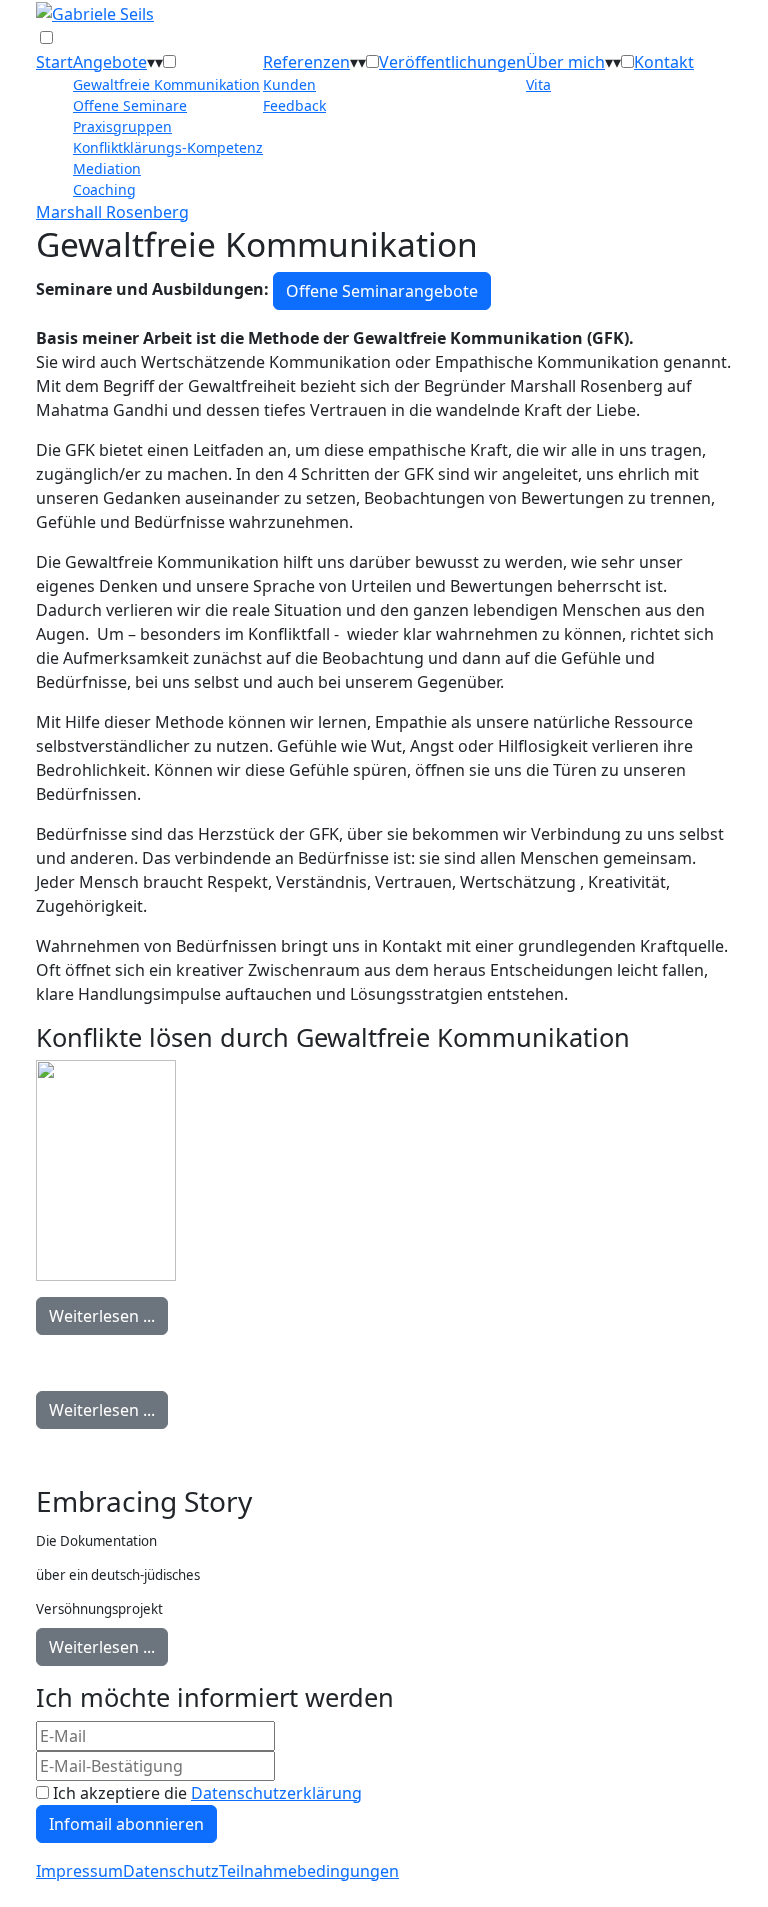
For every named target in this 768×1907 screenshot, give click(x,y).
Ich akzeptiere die (205, 1793)
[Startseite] (95, 12)
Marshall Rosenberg (112, 212)
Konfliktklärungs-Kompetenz (168, 147)
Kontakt (664, 62)
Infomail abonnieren (126, 1824)
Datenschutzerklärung (276, 1793)
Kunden (289, 84)
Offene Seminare (130, 105)
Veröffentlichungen (452, 62)
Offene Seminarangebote (382, 291)
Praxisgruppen (122, 126)
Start (54, 62)
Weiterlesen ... (102, 1316)
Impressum (79, 1871)
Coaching (104, 189)
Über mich (565, 62)
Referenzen (306, 62)
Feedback (294, 105)
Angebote (110, 62)
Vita (538, 84)
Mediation (107, 168)
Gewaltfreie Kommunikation (166, 84)
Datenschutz (171, 1871)
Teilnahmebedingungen (309, 1871)
